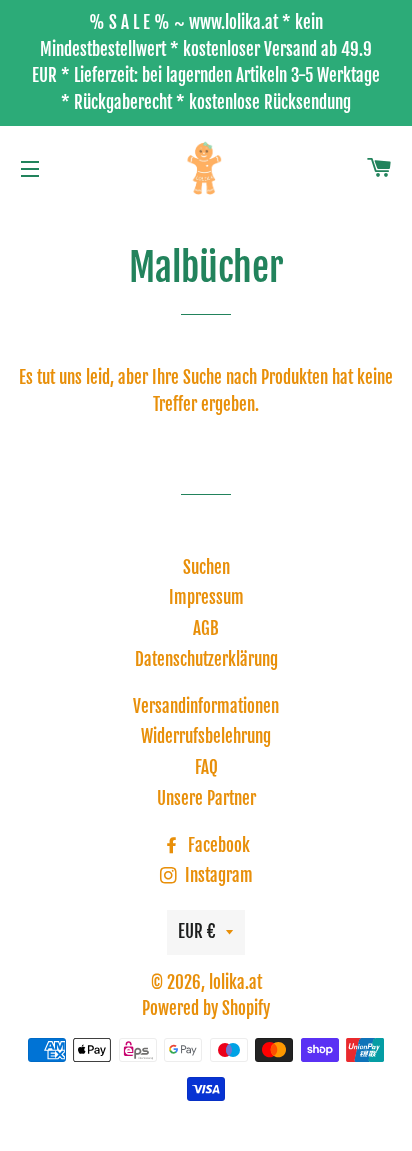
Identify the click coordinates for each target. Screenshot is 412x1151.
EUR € (197, 931)
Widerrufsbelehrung (206, 736)
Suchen (206, 567)
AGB (206, 628)
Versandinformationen (206, 706)
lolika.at (235, 982)
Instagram (217, 875)
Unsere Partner (206, 798)
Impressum (206, 597)
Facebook (217, 845)
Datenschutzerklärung (206, 659)
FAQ (206, 767)
